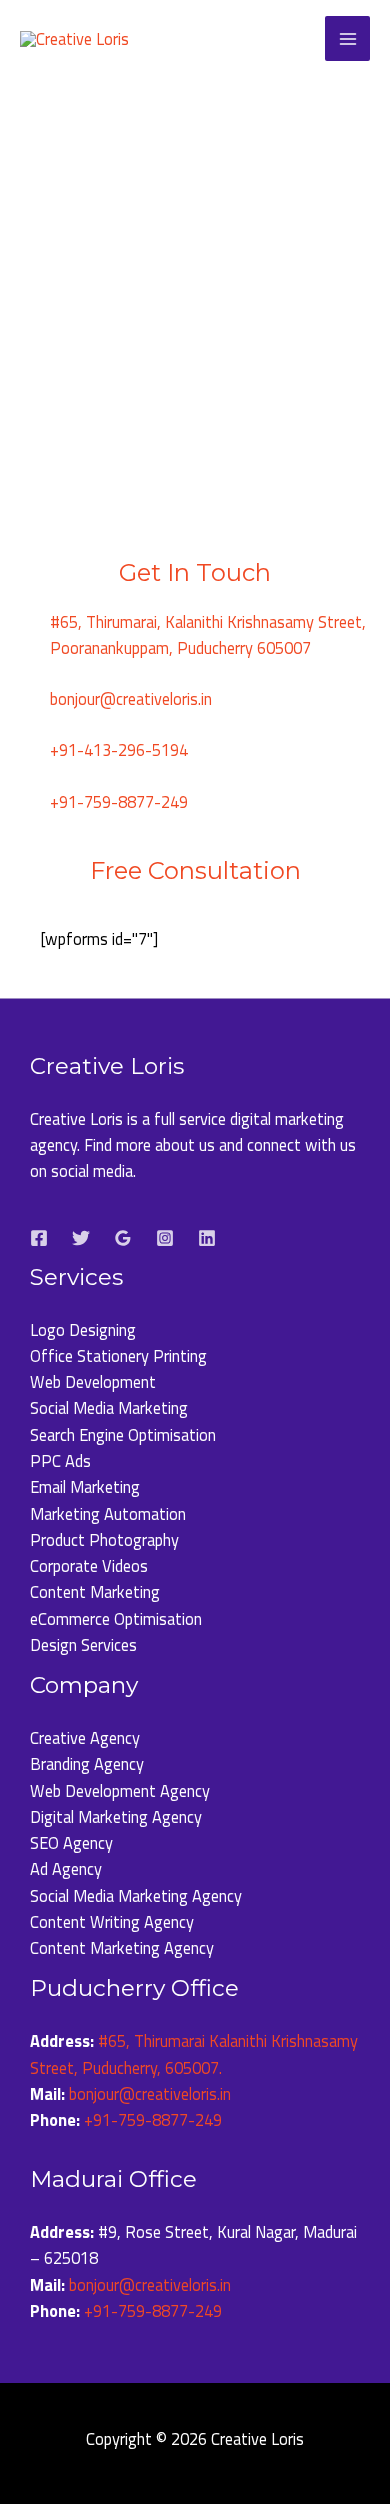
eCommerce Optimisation (116, 1618)
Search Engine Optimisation (123, 1434)
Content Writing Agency (112, 1921)
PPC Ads (60, 1460)
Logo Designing (83, 1329)
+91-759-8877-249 (153, 2119)
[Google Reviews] (123, 1238)
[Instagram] (165, 1238)
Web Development (93, 1381)
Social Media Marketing (109, 1407)
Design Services (83, 1644)
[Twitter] (81, 1238)
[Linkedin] (207, 1238)
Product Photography (104, 1539)
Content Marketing (95, 1591)
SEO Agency (71, 1842)
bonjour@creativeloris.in (150, 2093)
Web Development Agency (120, 1790)
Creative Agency (85, 1737)
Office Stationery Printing (118, 1355)
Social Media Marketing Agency (136, 1895)
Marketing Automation (108, 1513)
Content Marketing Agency (122, 1947)
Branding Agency (87, 1763)
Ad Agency (66, 1868)
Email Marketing (85, 1486)
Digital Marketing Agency (116, 1816)
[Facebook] (39, 1238)
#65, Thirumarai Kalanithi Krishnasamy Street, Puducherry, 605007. (194, 2053)
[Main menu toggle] (347, 38)
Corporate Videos (89, 1565)
